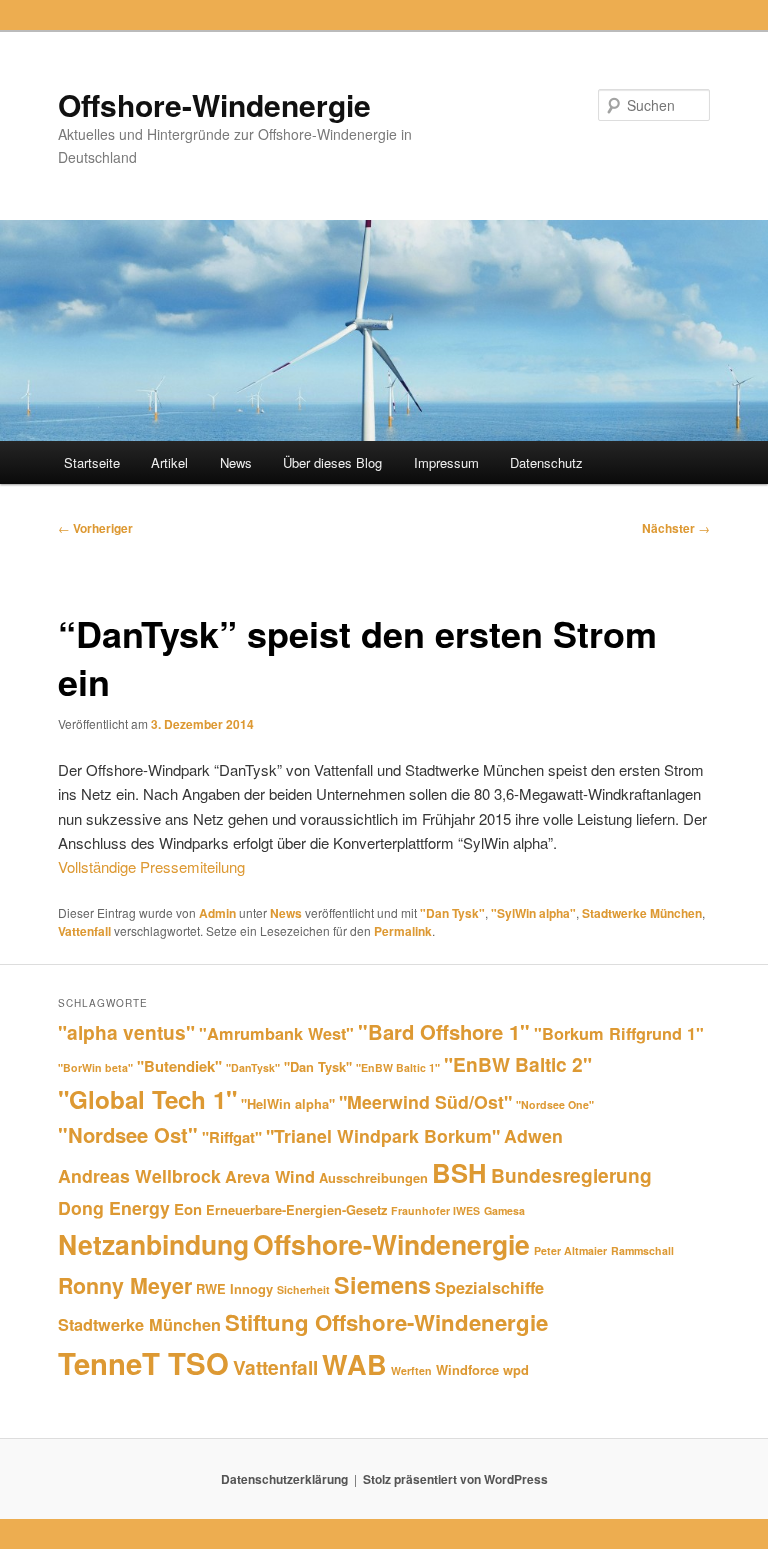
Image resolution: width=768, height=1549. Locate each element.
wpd (516, 1369)
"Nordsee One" (555, 1104)
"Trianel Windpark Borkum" (383, 1135)
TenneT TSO (143, 1363)
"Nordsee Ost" (128, 1134)
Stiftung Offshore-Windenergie (386, 1322)
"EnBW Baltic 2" (518, 1064)
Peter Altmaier (570, 1250)
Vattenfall (84, 931)
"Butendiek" (179, 1066)
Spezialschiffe (489, 1287)
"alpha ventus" (126, 1032)
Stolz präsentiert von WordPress (455, 1479)
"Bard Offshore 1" (444, 1031)
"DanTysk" (253, 1067)
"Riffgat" (232, 1137)
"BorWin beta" (95, 1067)
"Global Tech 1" (147, 1099)
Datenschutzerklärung (284, 1479)
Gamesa (504, 1210)
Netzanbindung (153, 1244)
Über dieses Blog (332, 462)
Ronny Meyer (125, 1285)
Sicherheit (303, 1289)
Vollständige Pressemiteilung (151, 866)
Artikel (169, 462)
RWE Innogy (234, 1288)
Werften (411, 1370)
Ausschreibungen (373, 1177)
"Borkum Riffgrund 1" (619, 1033)
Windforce (467, 1369)
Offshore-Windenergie (214, 104)
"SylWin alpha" (533, 913)
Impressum (446, 462)
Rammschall (642, 1250)
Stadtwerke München (642, 913)
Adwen (533, 1135)
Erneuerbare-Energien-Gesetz (296, 1209)
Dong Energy (114, 1207)
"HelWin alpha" (288, 1103)
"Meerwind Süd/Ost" (425, 1101)
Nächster (676, 528)
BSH (459, 1172)
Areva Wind (270, 1176)
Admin (217, 913)
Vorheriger (95, 528)
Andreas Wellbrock (139, 1175)
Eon (188, 1209)
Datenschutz (546, 462)
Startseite (92, 462)
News (236, 462)
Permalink (403, 931)
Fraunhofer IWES (435, 1210)
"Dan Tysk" (452, 913)
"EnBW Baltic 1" (398, 1067)
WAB (354, 1364)
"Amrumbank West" (276, 1033)
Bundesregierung (571, 1175)
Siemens (382, 1284)
